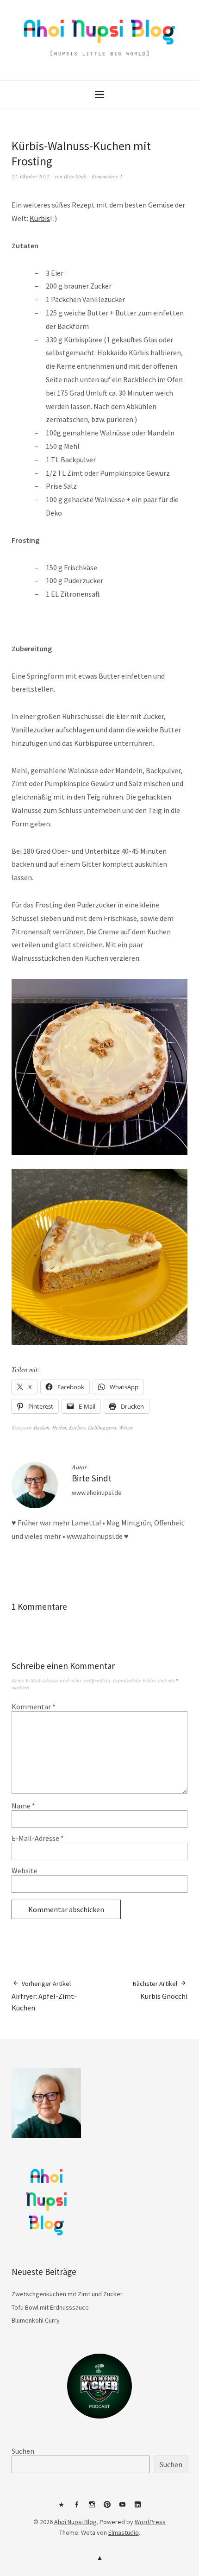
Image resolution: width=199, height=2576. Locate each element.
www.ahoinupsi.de (97, 1493)
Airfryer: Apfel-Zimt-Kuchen (44, 1996)
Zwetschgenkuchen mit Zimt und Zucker (67, 2294)
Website (25, 1871)
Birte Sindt (75, 176)
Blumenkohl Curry (36, 2320)
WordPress (150, 2522)
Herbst (59, 1427)
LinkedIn (138, 2508)
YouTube (123, 2508)
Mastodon (62, 2508)
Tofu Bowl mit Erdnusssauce (50, 2307)
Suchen (23, 2451)
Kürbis (40, 218)
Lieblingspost (102, 1427)
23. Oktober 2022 (31, 176)
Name (23, 1806)
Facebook (77, 2508)
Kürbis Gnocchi (160, 1990)
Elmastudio (124, 2532)
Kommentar (34, 1707)
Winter (126, 1427)
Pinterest (107, 2508)
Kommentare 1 (107, 176)
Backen (42, 1427)
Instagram (92, 2508)
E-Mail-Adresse (38, 1838)
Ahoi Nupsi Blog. (76, 2522)
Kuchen (77, 1427)
